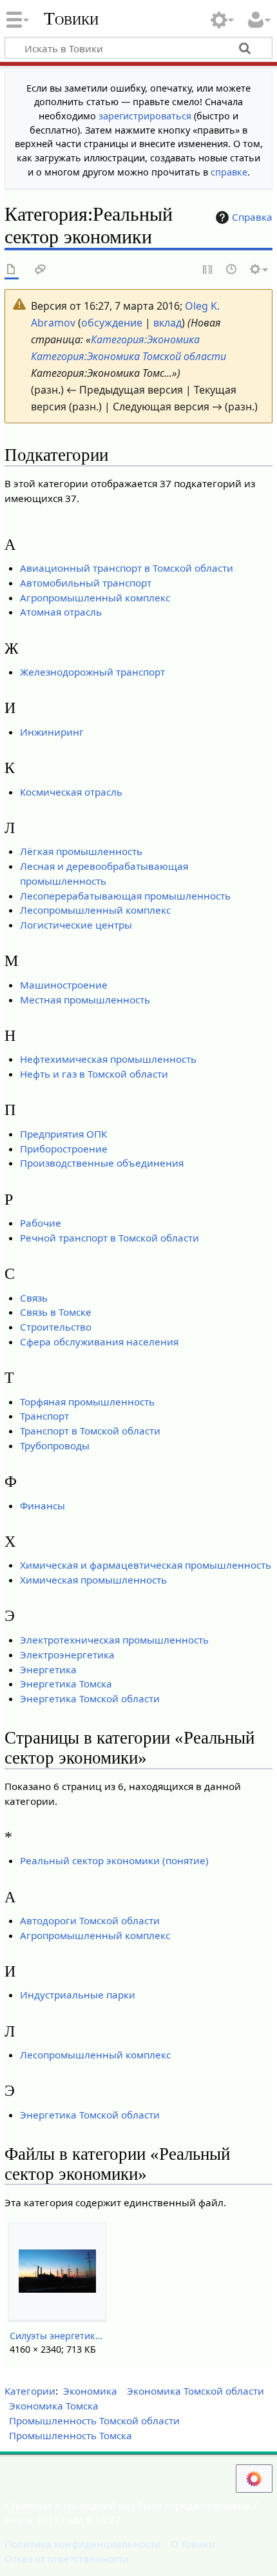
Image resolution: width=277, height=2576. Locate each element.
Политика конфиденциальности (83, 2544)
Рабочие (41, 1223)
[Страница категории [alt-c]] (12, 270)
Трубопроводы (55, 1445)
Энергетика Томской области (90, 1698)
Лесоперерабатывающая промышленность (125, 896)
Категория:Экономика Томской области (129, 356)
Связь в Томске (56, 1312)
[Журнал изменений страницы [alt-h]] (232, 270)
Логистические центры (76, 925)
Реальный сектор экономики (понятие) (114, 1860)
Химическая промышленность (93, 1580)
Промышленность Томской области (94, 2420)
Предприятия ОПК (63, 1134)
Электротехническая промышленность (114, 1640)
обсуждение (112, 323)
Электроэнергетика (67, 1655)
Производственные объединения (102, 1163)
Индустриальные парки (78, 1995)
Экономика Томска (54, 2406)
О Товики (193, 2544)
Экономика (90, 2391)
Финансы (43, 1505)
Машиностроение (64, 985)
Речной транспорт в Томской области (110, 1238)
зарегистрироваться (145, 116)
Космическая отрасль (71, 792)
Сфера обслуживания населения (99, 1342)
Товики (71, 19)
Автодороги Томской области (90, 1920)
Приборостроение (64, 1149)
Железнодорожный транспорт (92, 672)
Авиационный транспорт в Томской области (127, 568)
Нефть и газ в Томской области (94, 1074)
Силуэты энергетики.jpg (57, 2336)
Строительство (56, 1327)
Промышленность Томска (71, 2435)
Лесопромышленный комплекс (95, 910)
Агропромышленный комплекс (95, 598)
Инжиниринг (52, 732)
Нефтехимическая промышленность (108, 1059)
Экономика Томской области (196, 2391)
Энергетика (48, 1669)
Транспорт (44, 1416)
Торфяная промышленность (87, 1402)
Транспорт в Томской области (90, 1431)
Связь (34, 1298)
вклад (167, 323)
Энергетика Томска (66, 1684)
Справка (252, 217)
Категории (30, 2391)
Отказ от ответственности (67, 2559)
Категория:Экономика (145, 339)
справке (229, 172)
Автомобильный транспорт (86, 583)
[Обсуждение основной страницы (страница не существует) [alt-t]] (41, 270)
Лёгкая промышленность (81, 851)
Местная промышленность (85, 1000)
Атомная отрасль (61, 612)
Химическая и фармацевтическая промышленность (146, 1565)
